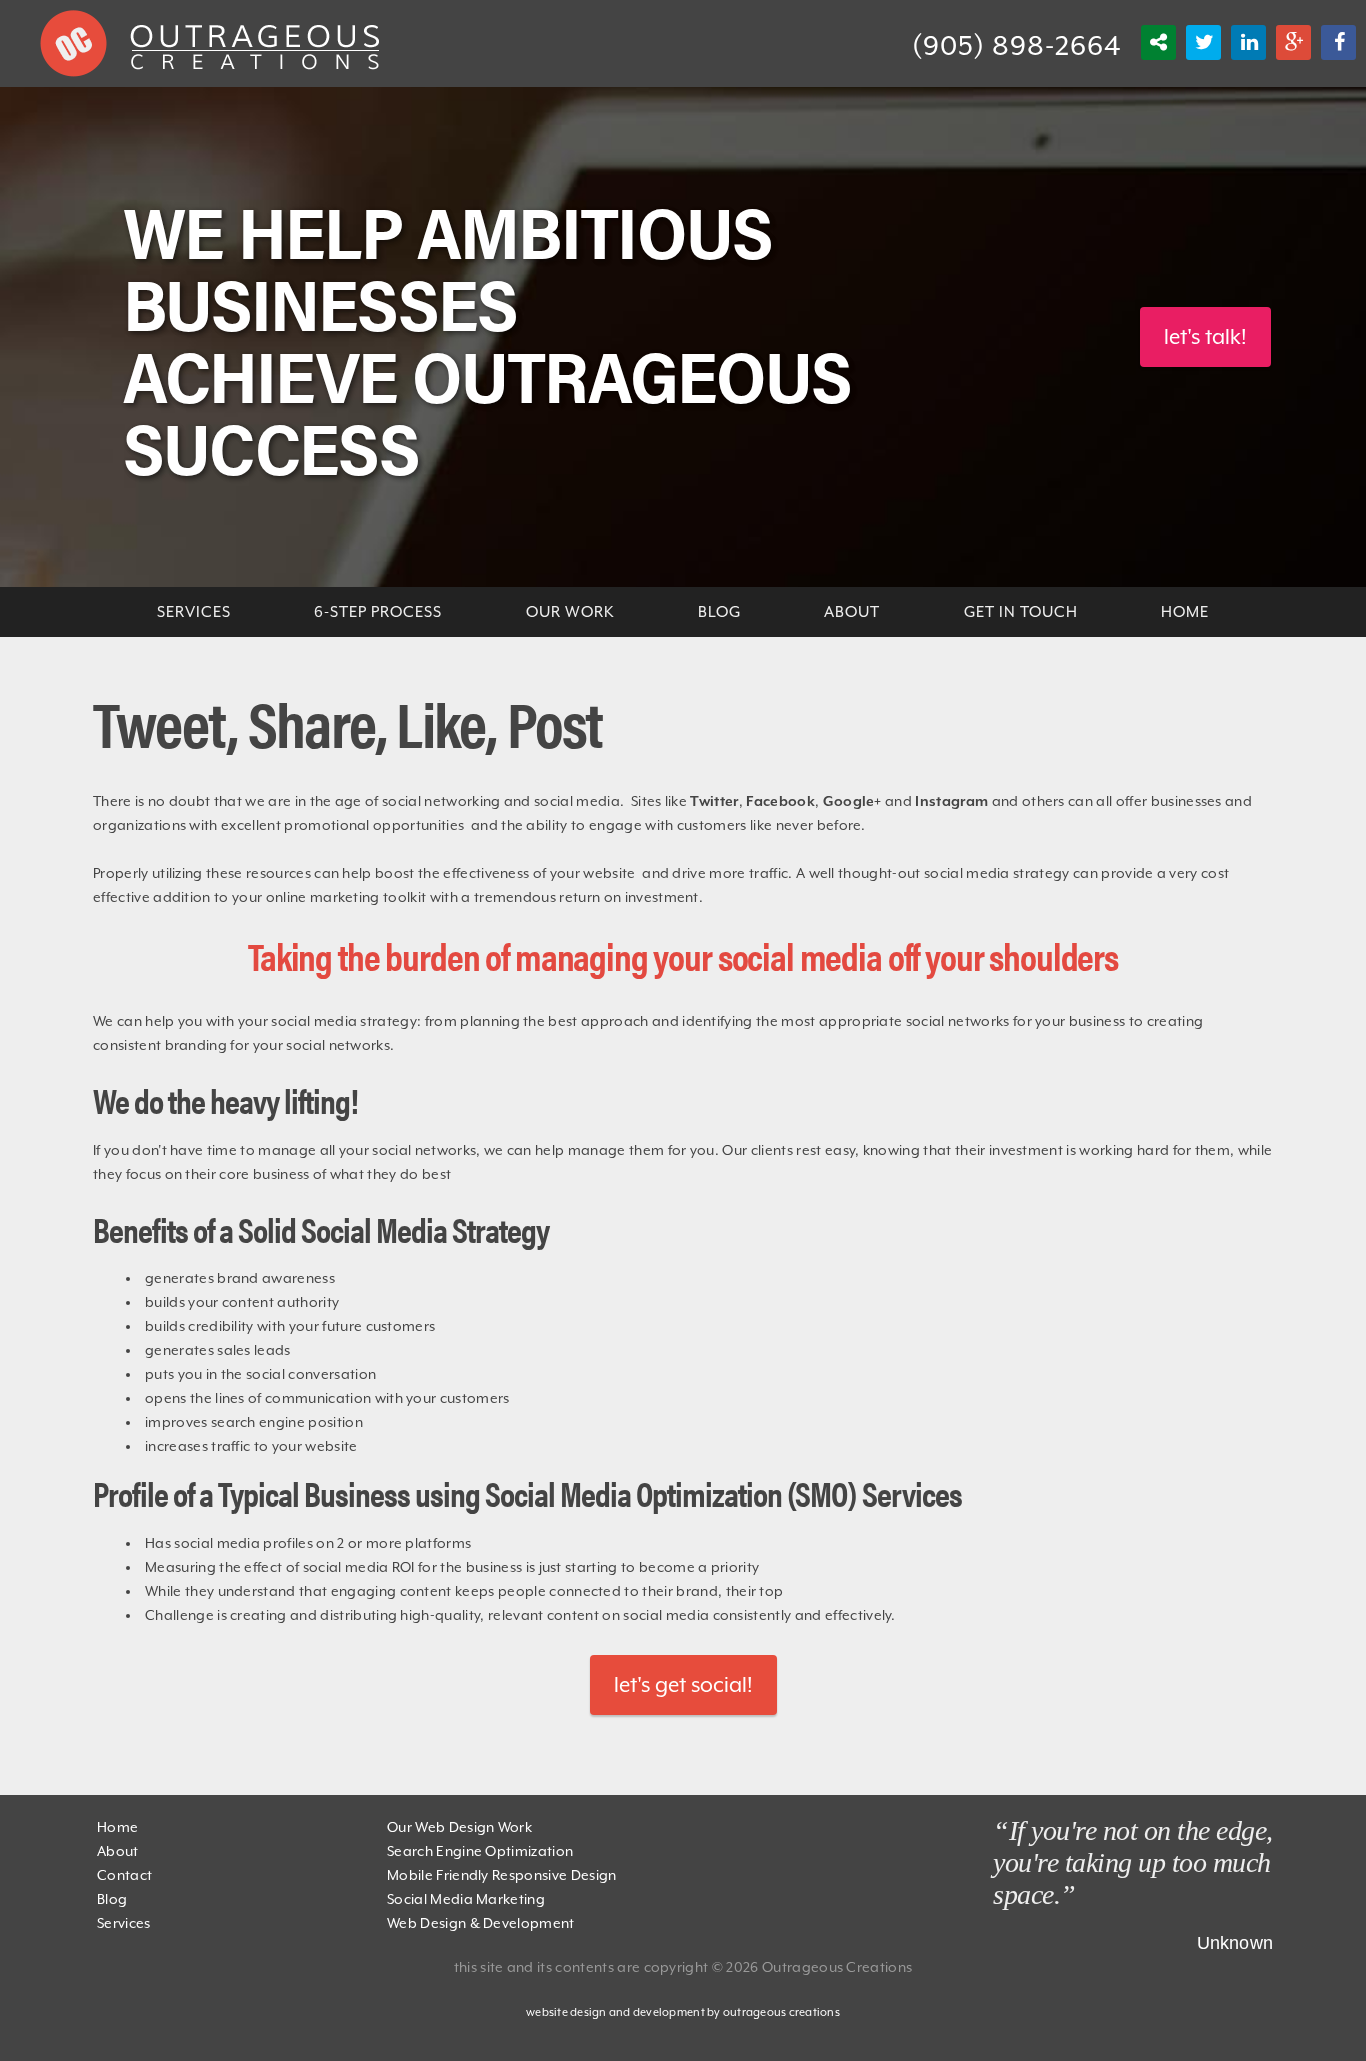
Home (117, 1827)
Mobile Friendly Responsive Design (502, 1875)
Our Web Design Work (459, 1827)
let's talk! (1205, 337)
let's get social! (683, 1685)
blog (719, 612)
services (194, 612)
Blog (112, 1899)
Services (124, 1923)
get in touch (1021, 612)
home (1185, 612)
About (852, 612)
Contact (124, 1875)
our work (570, 612)
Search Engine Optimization (480, 1851)
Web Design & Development (481, 1923)
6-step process (378, 612)
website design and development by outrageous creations (683, 2012)
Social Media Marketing (466, 1899)
